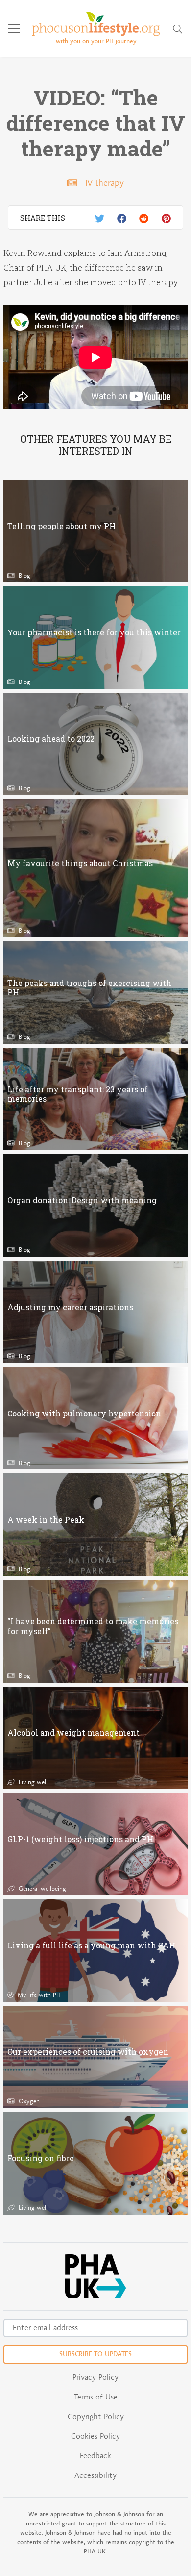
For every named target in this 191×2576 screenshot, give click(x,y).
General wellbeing (41, 1888)
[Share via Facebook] (122, 218)
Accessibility (95, 2475)
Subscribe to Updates (95, 2354)
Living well (32, 1782)
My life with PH (38, 1995)
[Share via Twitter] (100, 218)
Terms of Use (96, 2397)
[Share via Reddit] (144, 218)
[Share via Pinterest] (166, 218)
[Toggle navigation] (14, 29)
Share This (43, 218)
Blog (23, 575)
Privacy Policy (95, 2377)
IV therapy (104, 183)
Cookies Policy (95, 2436)
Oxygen (28, 2101)
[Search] (178, 29)
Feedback (95, 2456)
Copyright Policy (96, 2416)
